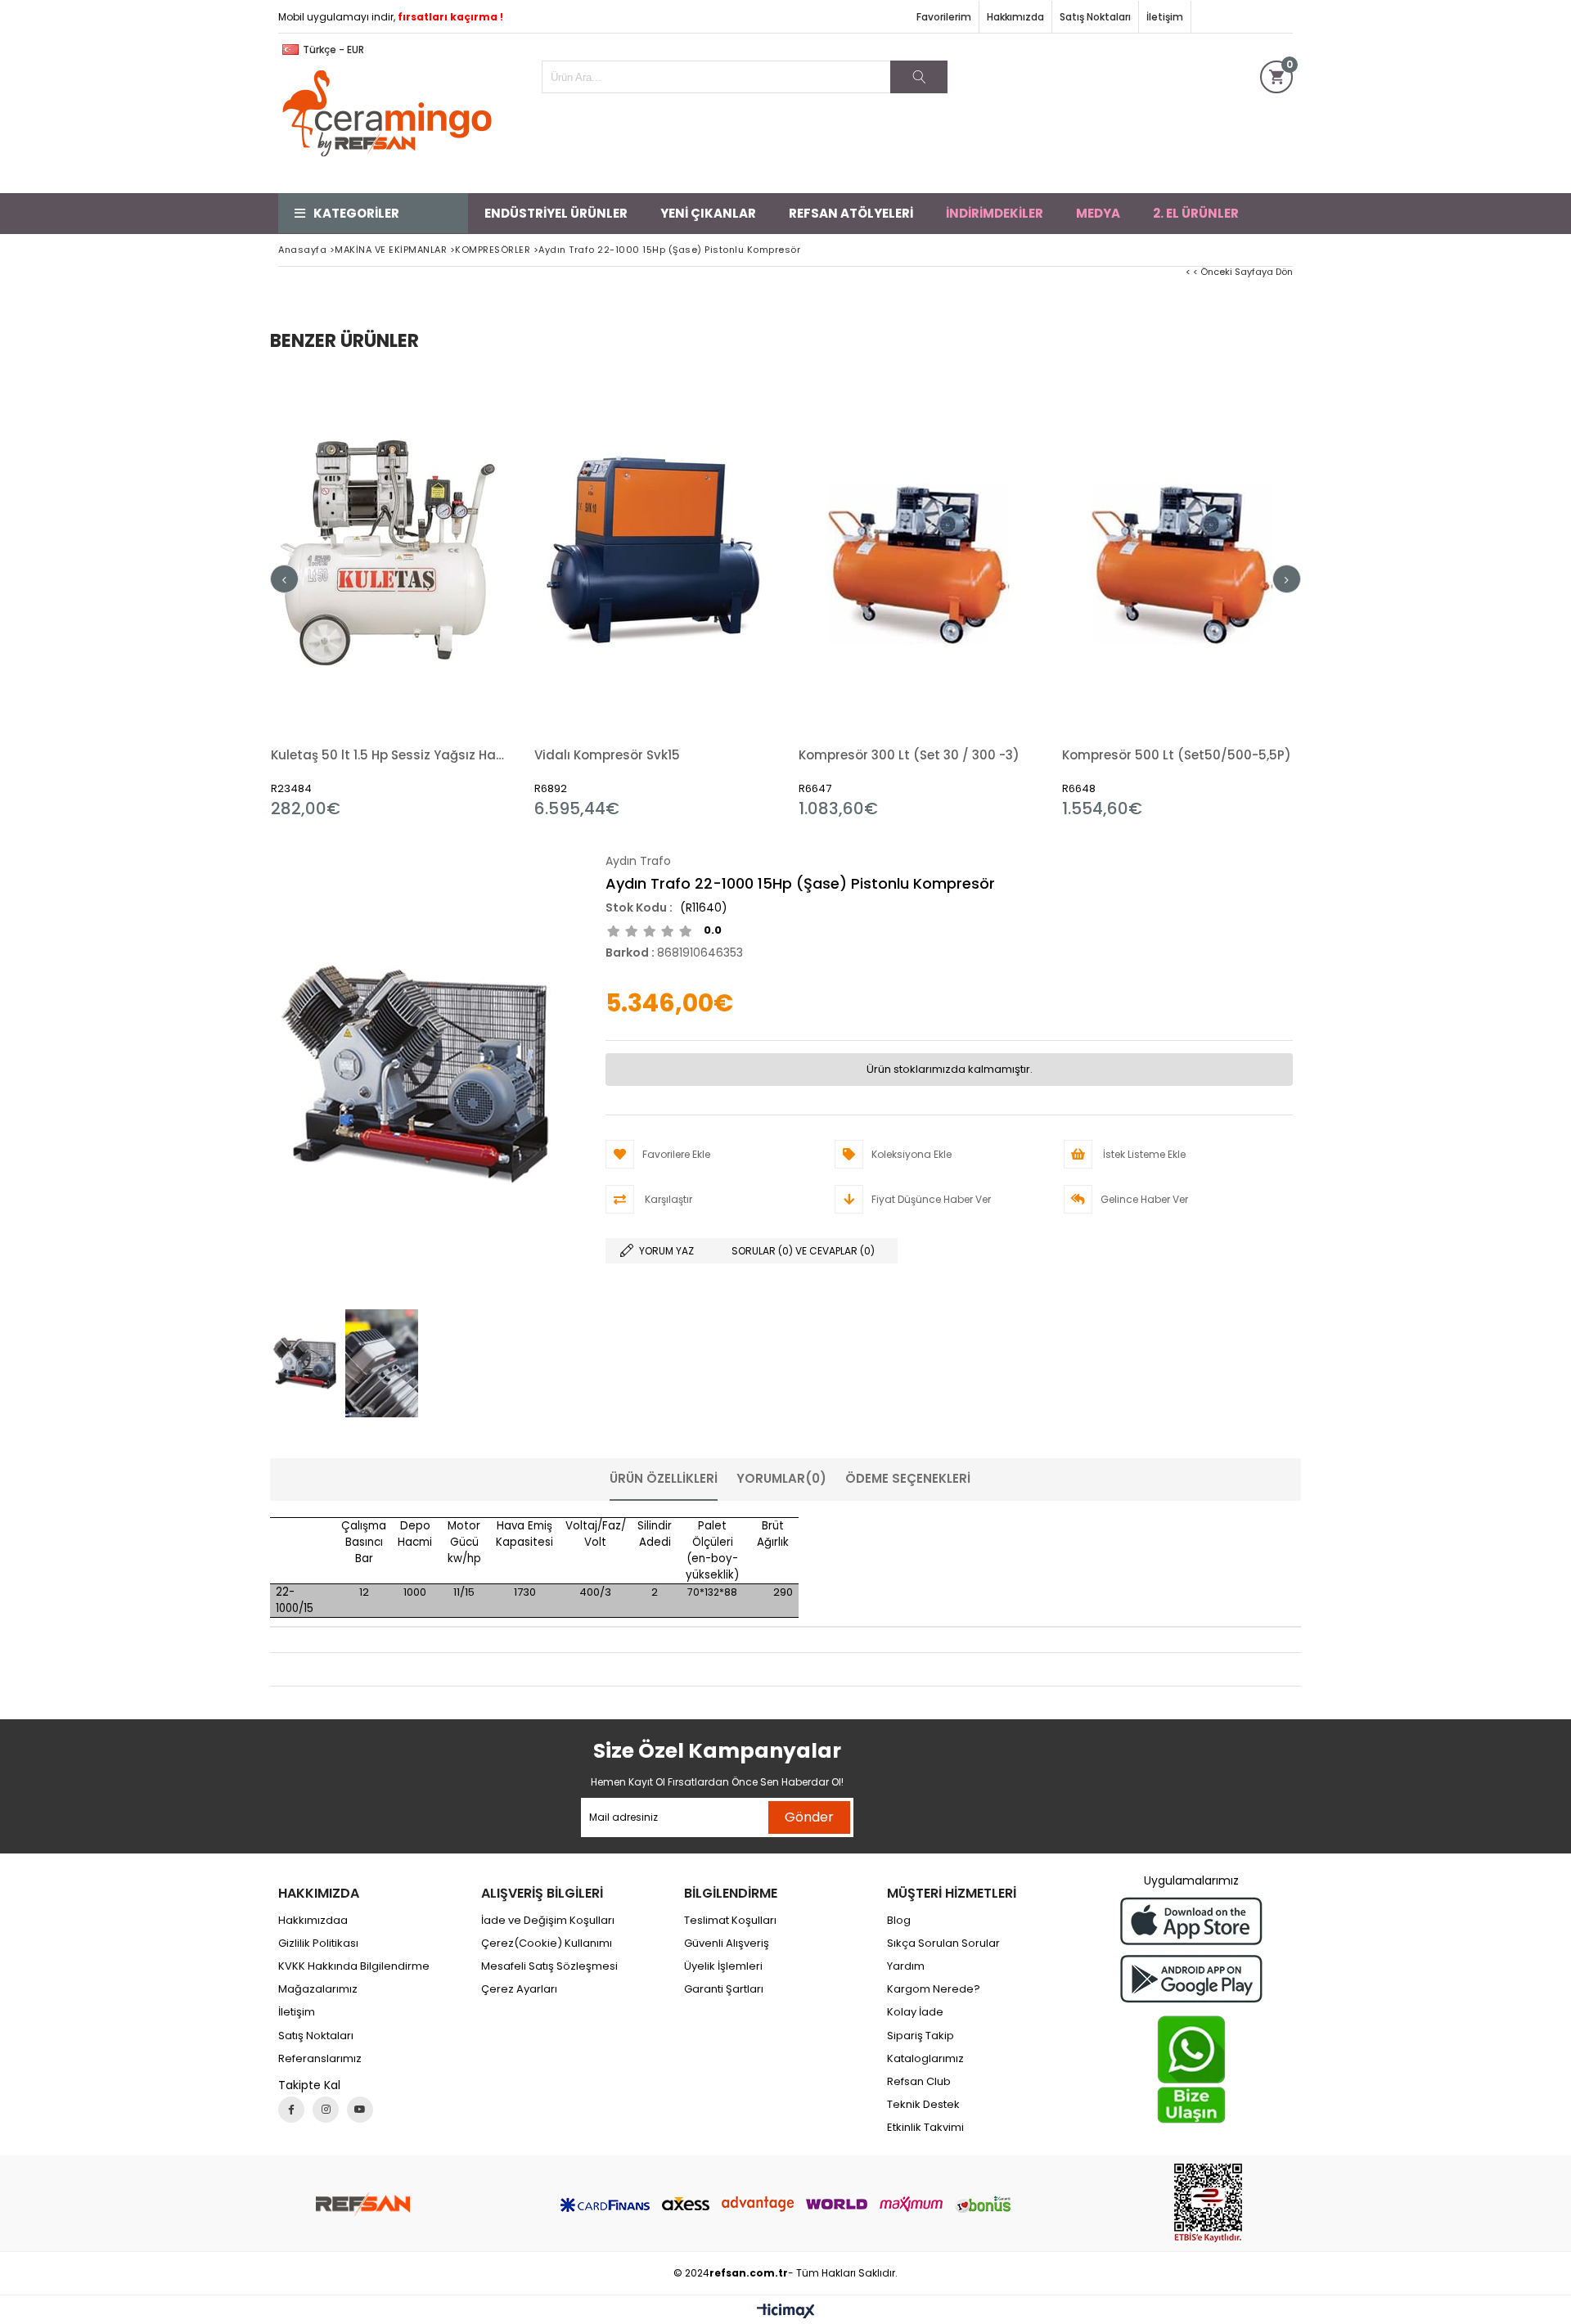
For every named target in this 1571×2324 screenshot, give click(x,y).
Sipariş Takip (921, 2036)
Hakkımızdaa (313, 1921)
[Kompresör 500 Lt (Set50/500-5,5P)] (1182, 551)
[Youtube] (360, 2110)
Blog (899, 1921)
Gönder (809, 1817)
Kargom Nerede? (934, 1989)
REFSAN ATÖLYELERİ (851, 213)
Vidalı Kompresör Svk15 (607, 755)
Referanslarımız (320, 2059)
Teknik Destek (923, 2105)
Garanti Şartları (724, 1989)
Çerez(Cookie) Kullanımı (547, 1943)
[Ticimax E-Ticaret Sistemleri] (786, 2312)
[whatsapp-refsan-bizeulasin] (1191, 2070)
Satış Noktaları (1095, 17)
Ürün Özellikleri (664, 1478)
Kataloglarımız (925, 2059)
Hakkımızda (1015, 17)
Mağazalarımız (318, 1989)
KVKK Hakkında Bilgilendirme (354, 1966)
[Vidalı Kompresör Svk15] (654, 551)
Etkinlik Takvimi (925, 2128)
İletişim (1165, 17)
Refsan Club (919, 2082)
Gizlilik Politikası (318, 1943)
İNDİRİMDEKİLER (995, 213)
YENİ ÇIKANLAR (708, 213)
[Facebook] (291, 2110)
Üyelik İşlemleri (723, 1966)
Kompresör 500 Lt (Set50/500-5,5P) (1177, 755)
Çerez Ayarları (519, 1989)
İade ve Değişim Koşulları (548, 1921)
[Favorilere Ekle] (390, 595)
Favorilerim (944, 17)
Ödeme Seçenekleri (908, 1478)
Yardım (906, 1966)
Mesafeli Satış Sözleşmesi (549, 1966)
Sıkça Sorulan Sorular (943, 1943)
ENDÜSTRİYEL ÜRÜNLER (556, 213)
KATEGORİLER (356, 213)
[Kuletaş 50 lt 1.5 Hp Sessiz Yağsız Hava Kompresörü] (391, 551)
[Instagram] (326, 2110)
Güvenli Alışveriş (727, 1943)
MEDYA (1098, 213)
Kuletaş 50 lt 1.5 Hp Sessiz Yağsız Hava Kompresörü (391, 755)
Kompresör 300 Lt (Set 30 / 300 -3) (909, 755)
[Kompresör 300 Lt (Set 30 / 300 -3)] (918, 551)
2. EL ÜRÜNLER (1196, 213)
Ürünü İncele (448, 595)
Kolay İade (915, 2012)
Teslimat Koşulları (730, 1921)
